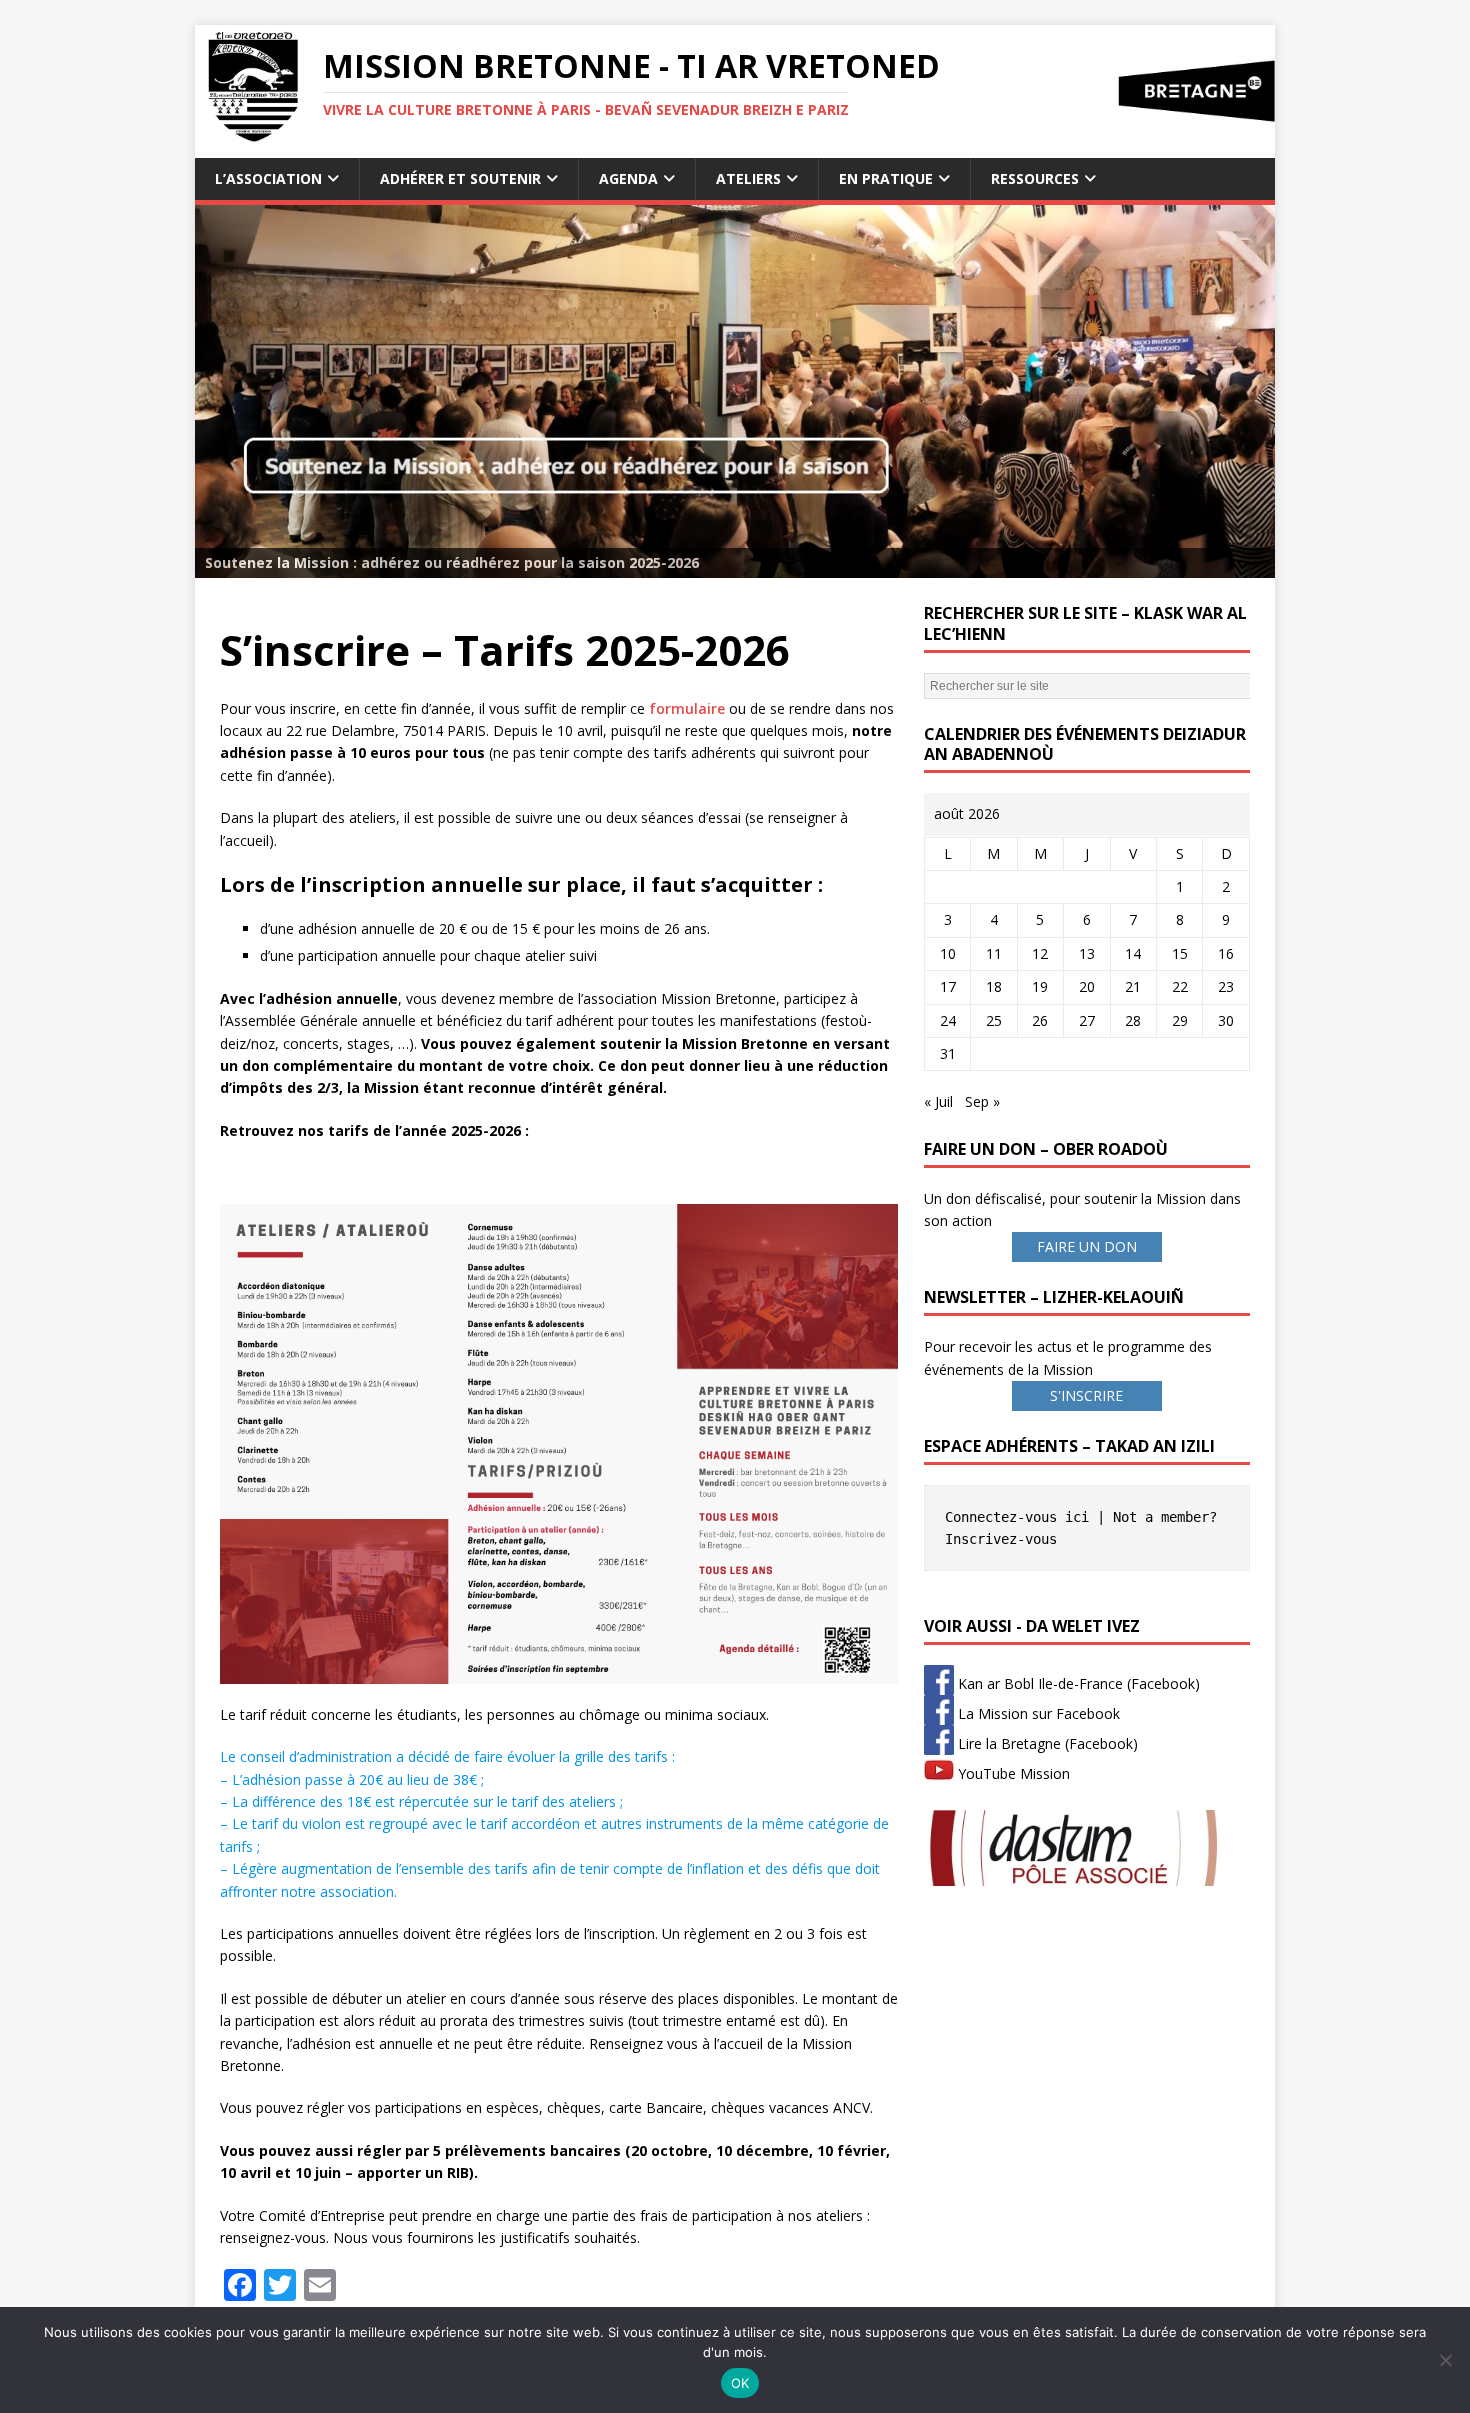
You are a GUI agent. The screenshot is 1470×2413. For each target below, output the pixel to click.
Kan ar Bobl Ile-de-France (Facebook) (1077, 1683)
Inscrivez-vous (1001, 1539)
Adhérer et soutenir (460, 178)
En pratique (886, 178)
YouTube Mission (1012, 1773)
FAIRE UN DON (1087, 1246)
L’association (268, 178)
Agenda (628, 178)
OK (740, 2383)
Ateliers (748, 178)
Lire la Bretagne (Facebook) (1046, 1743)
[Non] (1445, 2360)
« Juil (938, 1101)
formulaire (687, 708)
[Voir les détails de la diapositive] (735, 391)
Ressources (1035, 178)
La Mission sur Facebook (1037, 1713)
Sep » (982, 1101)
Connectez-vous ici (1017, 1517)
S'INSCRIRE (1086, 1395)
